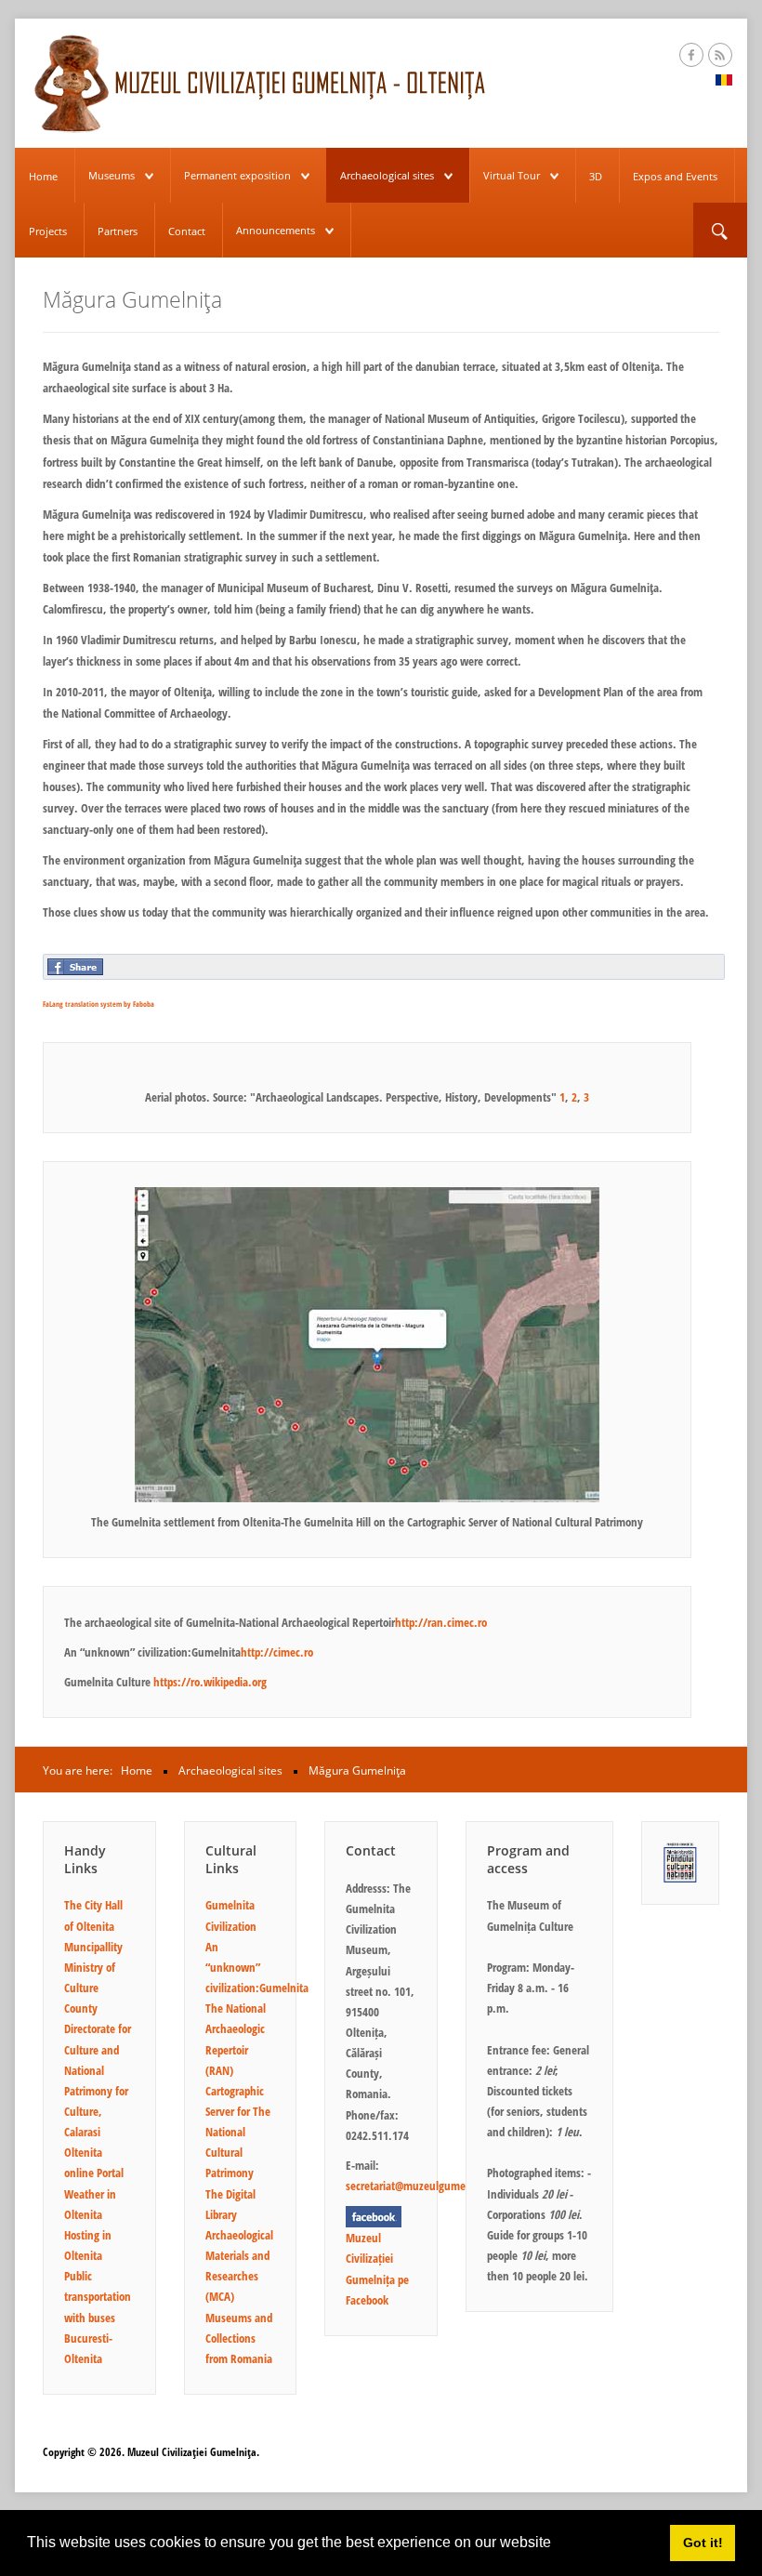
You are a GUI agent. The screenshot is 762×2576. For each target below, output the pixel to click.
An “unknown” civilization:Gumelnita (257, 1967)
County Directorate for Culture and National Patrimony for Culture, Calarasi (98, 2070)
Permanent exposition (237, 175)
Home (43, 176)
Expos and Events (675, 176)
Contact (187, 231)
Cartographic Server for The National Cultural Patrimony (238, 2132)
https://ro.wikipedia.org (210, 1682)
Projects (48, 231)
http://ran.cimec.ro (441, 1622)
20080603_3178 (440, 1024)
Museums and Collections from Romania (239, 2338)
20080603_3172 (342, 1024)
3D (596, 176)
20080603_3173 (374, 1024)
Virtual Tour (512, 175)
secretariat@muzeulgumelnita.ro (423, 2186)
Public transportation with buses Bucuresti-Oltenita (98, 2317)
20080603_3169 (309, 1024)
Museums (112, 175)
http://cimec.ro (277, 1652)
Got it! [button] (703, 2543)
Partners (118, 231)
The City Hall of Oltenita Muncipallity (93, 1925)
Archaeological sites (387, 175)
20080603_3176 (407, 1024)
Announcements (276, 230)
